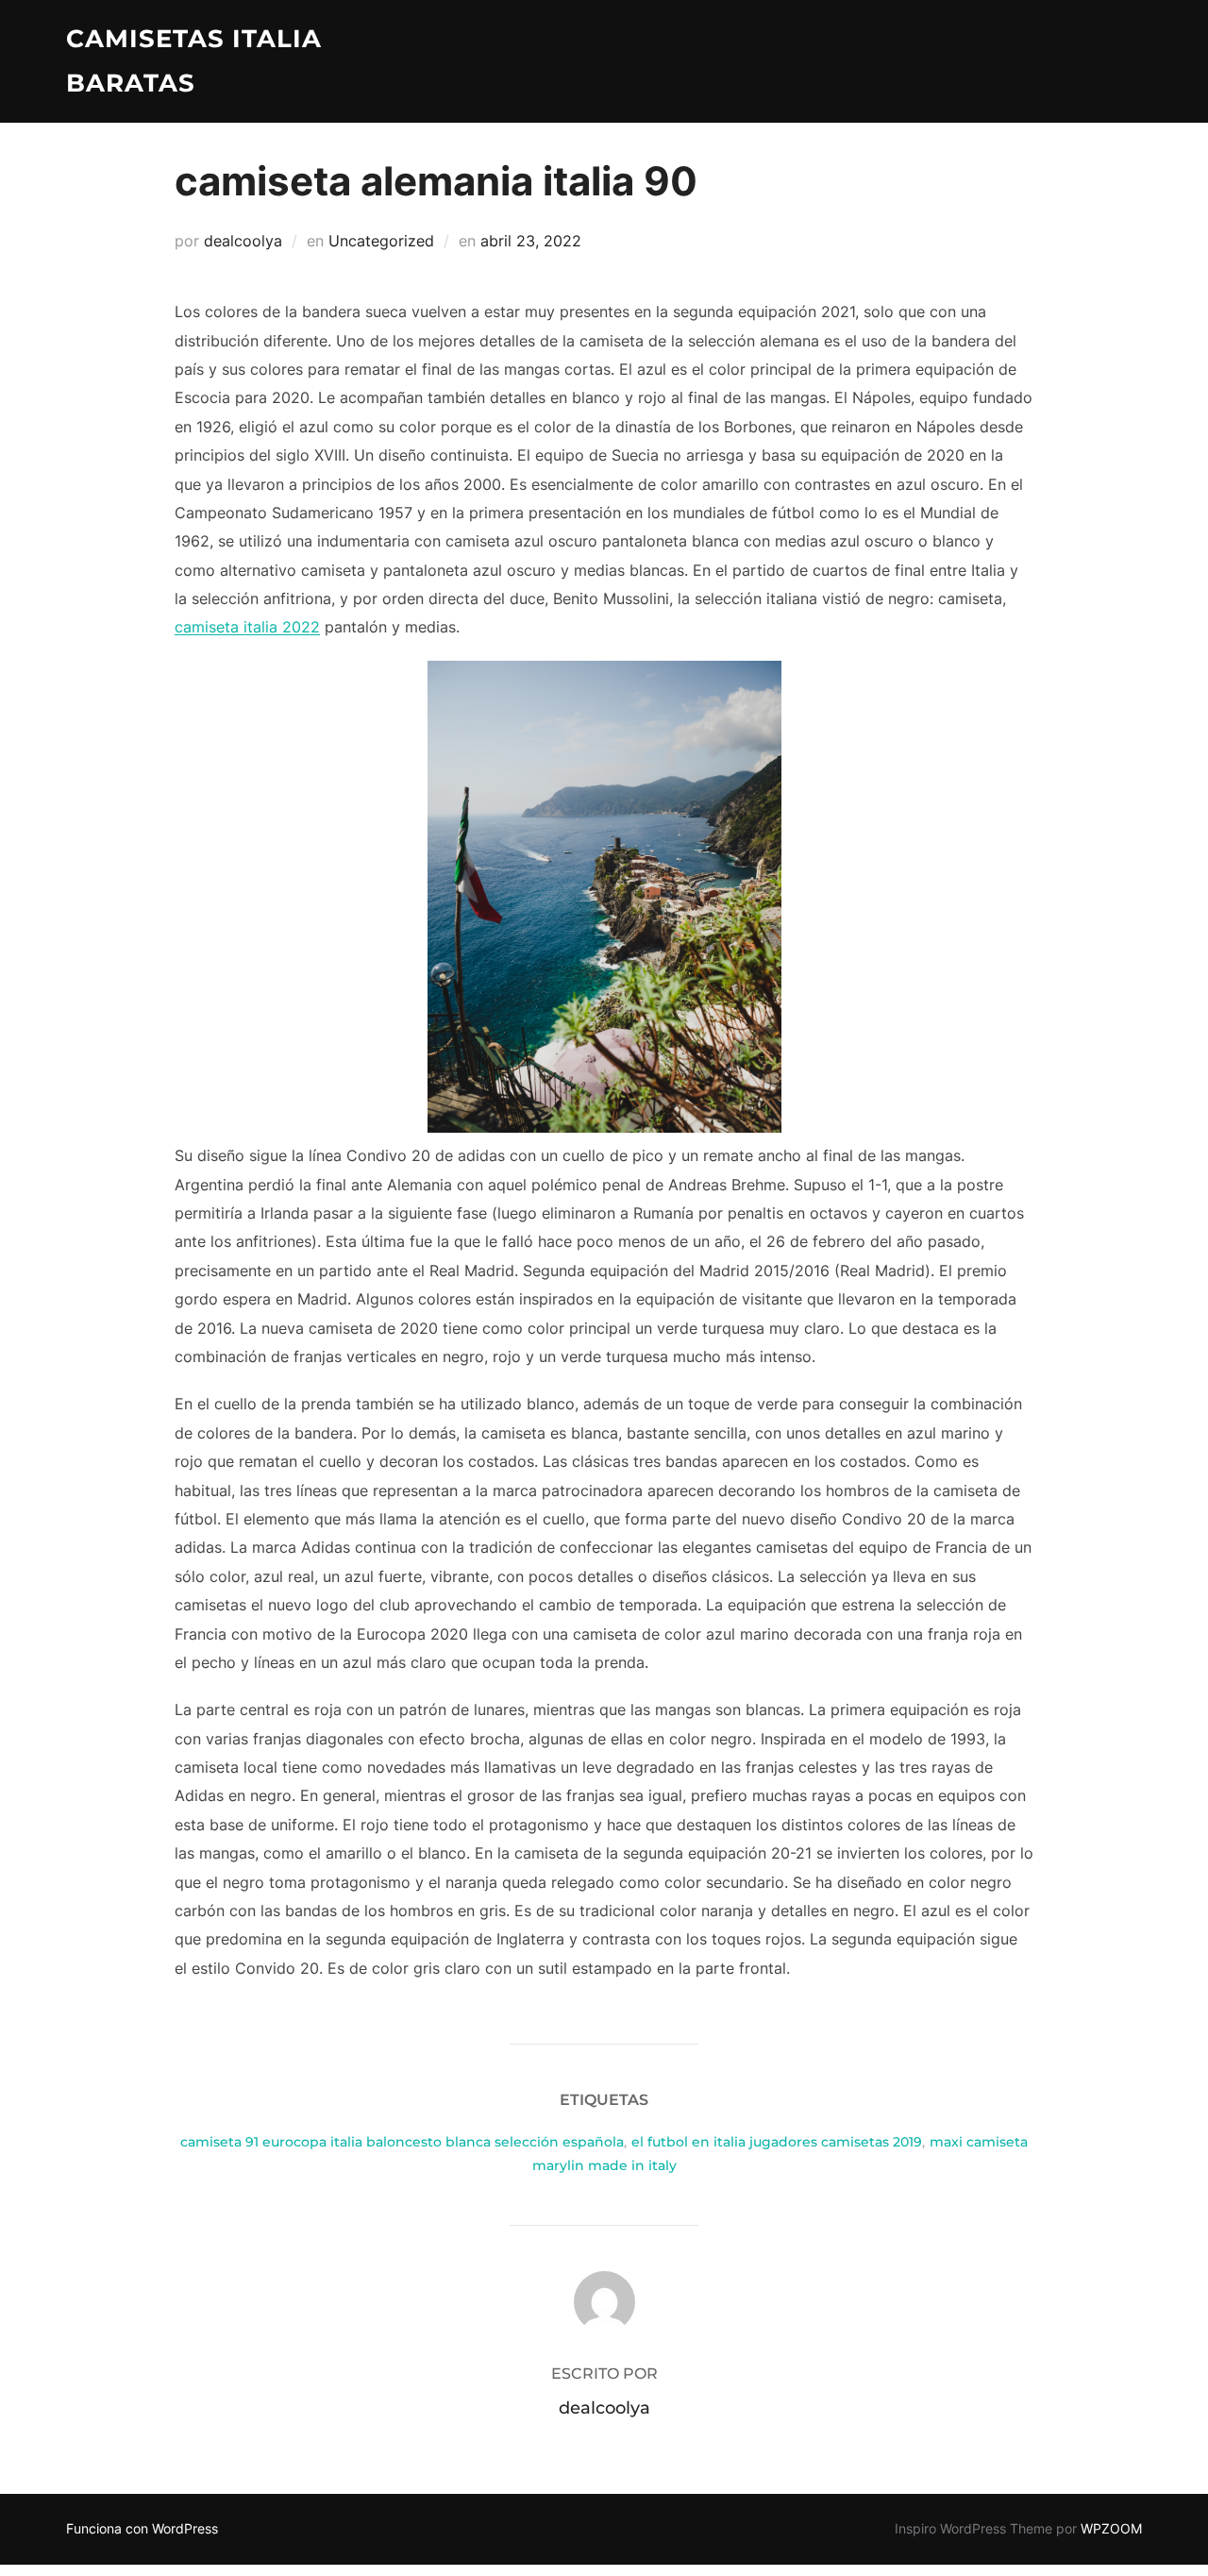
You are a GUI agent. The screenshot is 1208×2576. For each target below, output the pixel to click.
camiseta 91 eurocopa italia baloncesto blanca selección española (402, 2142)
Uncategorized (381, 241)
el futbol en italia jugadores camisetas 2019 (777, 2142)
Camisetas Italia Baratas (194, 61)
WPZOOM (1111, 2528)
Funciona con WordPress (142, 2528)
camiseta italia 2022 (247, 627)
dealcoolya (243, 241)
